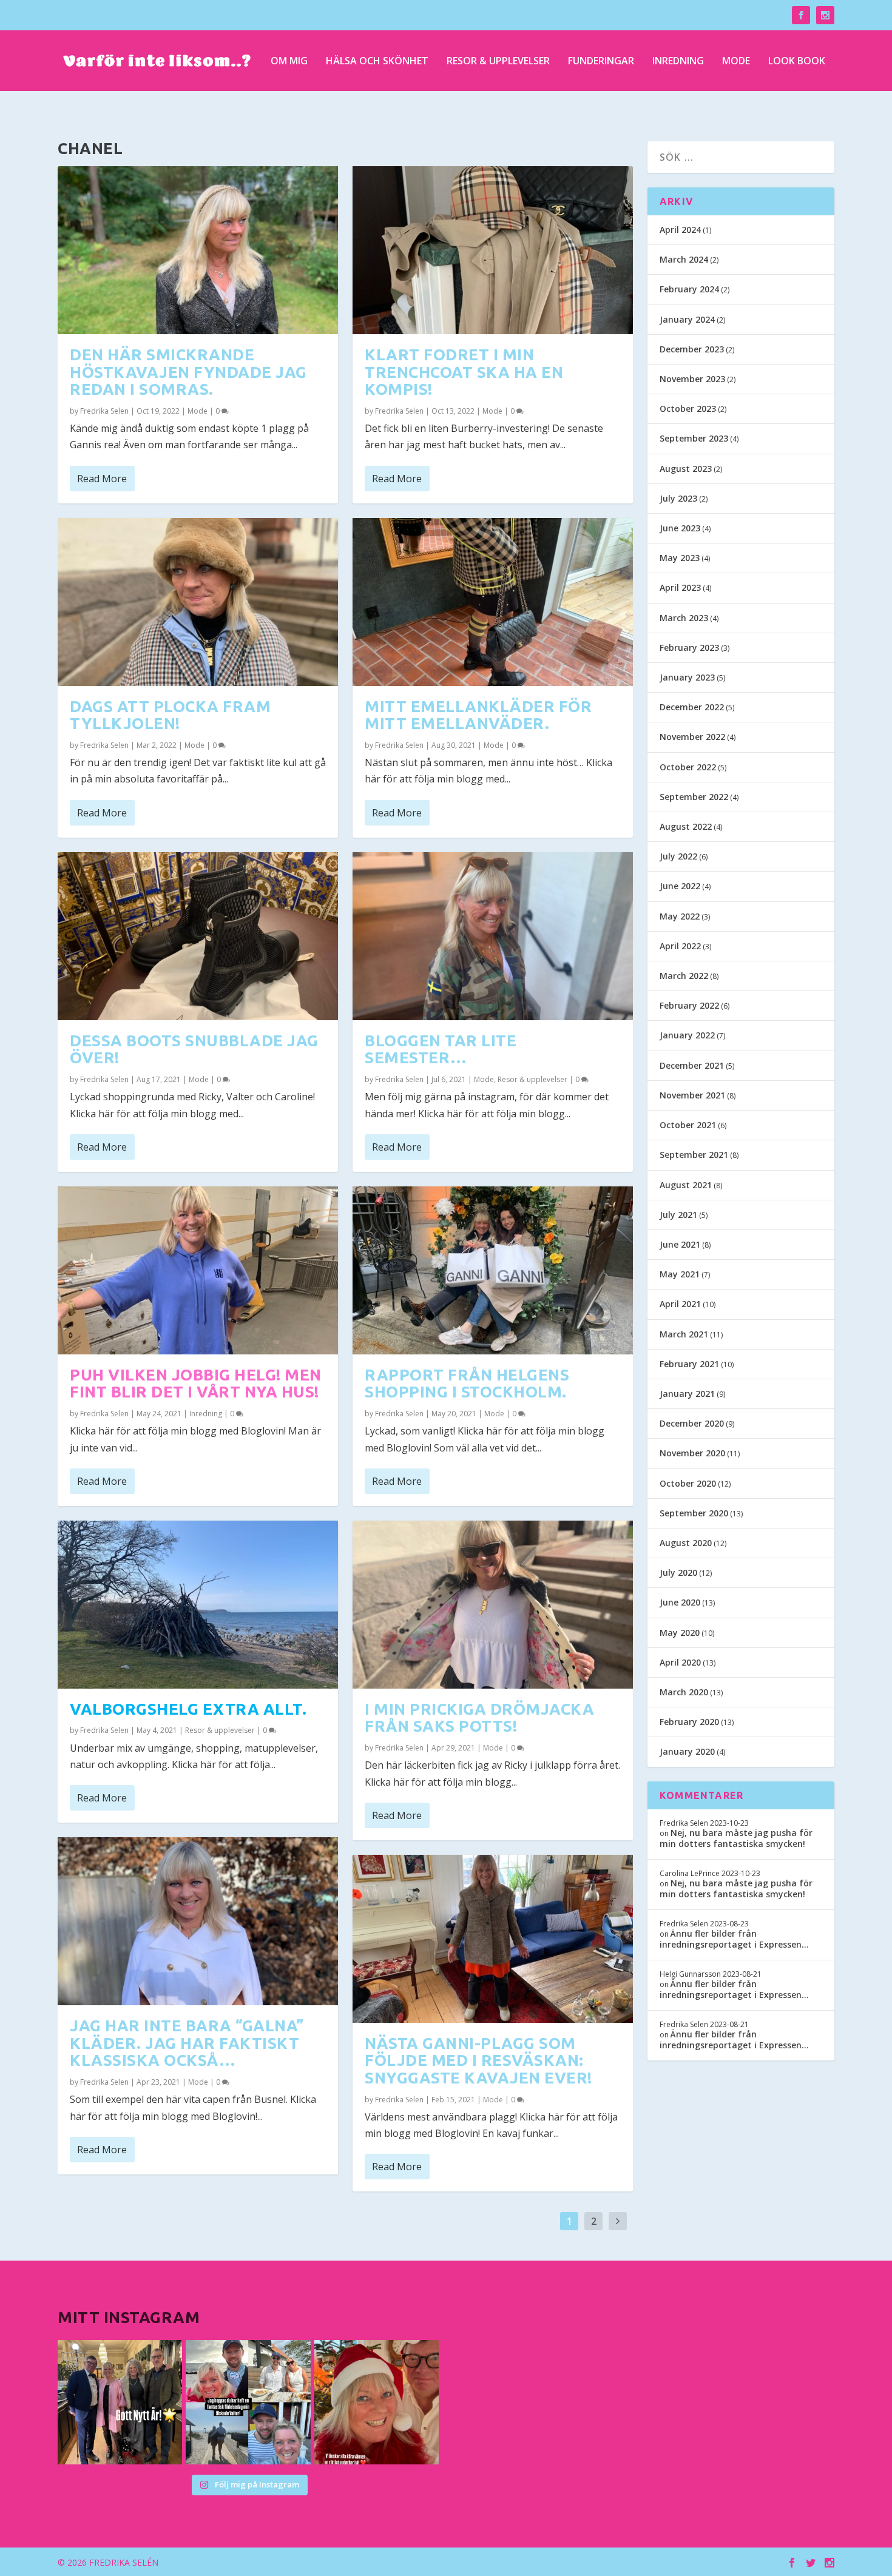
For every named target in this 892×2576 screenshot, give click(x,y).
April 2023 (680, 587)
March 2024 (684, 259)
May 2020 (680, 1633)
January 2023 (687, 677)
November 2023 (692, 379)
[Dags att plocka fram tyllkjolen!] (198, 602)
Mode (736, 62)
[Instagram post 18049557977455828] (377, 2402)
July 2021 (678, 1215)
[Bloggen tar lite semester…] (493, 936)
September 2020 (694, 1513)
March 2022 (684, 976)
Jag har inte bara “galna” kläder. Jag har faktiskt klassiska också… (187, 2043)
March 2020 (684, 1692)
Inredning (678, 62)
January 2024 (687, 319)
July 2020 (678, 1572)
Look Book (797, 62)
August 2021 (686, 1185)
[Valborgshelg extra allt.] (198, 1605)
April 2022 (680, 946)
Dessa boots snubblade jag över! (194, 1049)
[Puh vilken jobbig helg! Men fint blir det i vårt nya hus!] (198, 1270)
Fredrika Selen (104, 411)
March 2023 (684, 618)
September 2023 (694, 438)
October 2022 (688, 767)
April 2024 (680, 230)
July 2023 (678, 498)
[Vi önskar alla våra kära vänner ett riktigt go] (120, 2402)
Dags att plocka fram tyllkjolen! (170, 715)
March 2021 (684, 1334)
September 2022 (694, 797)
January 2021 (687, 1394)
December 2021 (692, 1065)
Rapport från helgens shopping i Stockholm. (467, 1384)
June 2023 (680, 528)
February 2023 (689, 647)
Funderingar (601, 62)
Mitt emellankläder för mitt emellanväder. (478, 715)
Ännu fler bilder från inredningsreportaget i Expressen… (734, 1939)
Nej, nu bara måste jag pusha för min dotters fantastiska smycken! (736, 1838)
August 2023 (686, 469)
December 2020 (692, 1423)
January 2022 (687, 1035)
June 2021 (680, 1244)
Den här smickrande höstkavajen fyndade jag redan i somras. (188, 372)
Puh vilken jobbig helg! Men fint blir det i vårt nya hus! (196, 1384)
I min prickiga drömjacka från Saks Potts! (479, 1718)
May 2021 (680, 1274)
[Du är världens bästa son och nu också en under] (248, 2402)
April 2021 (680, 1304)
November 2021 (692, 1095)
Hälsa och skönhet (377, 62)
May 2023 (680, 558)
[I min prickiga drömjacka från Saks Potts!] (493, 1605)
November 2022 (692, 737)
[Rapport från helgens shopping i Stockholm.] (493, 1270)
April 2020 (680, 1662)
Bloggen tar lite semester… (441, 1049)
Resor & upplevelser (498, 62)
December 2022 (692, 707)
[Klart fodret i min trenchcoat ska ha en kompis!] (493, 250)
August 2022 (686, 826)
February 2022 (689, 1005)
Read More (102, 479)
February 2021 (689, 1364)
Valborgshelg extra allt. (188, 1709)
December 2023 (692, 349)
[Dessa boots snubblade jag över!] (198, 936)
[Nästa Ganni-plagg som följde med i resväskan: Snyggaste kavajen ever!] (493, 1939)
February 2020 (689, 1722)
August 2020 (686, 1543)
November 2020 (692, 1453)
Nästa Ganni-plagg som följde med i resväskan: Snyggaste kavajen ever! (478, 2060)
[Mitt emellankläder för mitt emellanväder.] (493, 602)
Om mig (289, 62)
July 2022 (678, 856)
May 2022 (680, 916)
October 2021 (688, 1125)
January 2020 (687, 1751)
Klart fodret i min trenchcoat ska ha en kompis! (464, 372)
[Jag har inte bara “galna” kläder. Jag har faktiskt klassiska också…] (198, 1921)
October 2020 (688, 1483)
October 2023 (688, 409)
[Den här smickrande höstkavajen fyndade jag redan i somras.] (198, 250)
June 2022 (680, 886)
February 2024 (689, 289)
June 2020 (680, 1602)
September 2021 (694, 1155)
